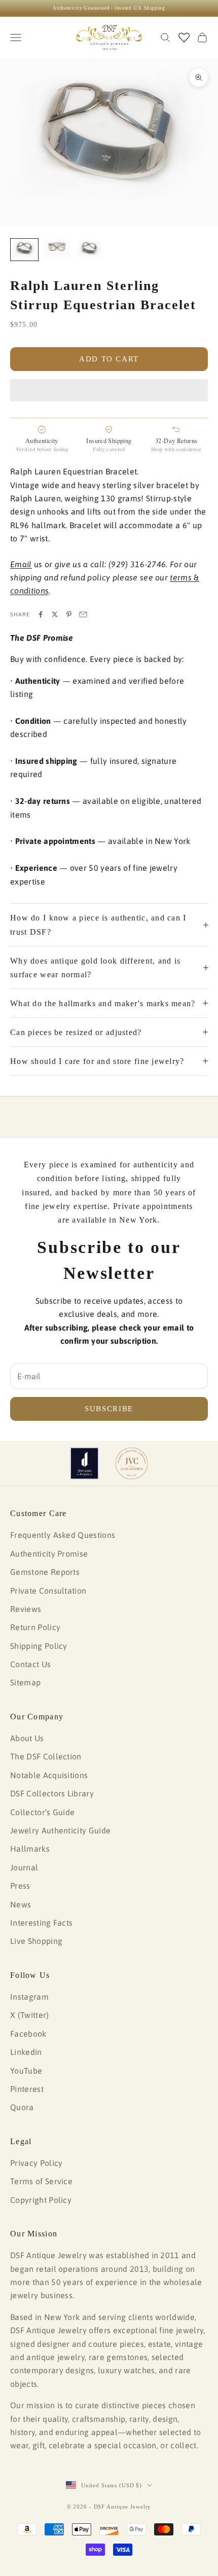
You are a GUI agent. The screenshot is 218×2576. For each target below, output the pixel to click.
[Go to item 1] (24, 249)
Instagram (29, 1997)
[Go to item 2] (57, 249)
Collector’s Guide (42, 1812)
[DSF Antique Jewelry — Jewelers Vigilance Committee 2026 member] (132, 1463)
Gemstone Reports (45, 1572)
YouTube (26, 2071)
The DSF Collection (46, 1756)
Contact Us (30, 1664)
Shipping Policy (39, 1646)
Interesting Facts (41, 1923)
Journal (24, 1867)
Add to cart (109, 359)
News (21, 1904)
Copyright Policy (41, 2200)
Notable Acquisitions (49, 1775)
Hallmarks (30, 1849)
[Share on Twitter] (55, 614)
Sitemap (25, 1682)
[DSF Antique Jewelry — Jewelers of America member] (84, 1463)
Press (20, 1886)
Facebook (28, 2034)
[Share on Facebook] (41, 614)
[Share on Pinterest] (69, 614)
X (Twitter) (30, 2015)
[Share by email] (83, 614)
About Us (27, 1738)
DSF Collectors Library (52, 1793)
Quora (22, 2107)
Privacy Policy (36, 2163)
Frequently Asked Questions (63, 1535)
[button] (109, 390)
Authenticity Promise (49, 1554)
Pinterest (27, 2089)
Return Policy (35, 1627)
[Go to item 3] (89, 249)
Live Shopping (36, 1941)
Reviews (26, 1609)
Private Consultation (48, 1591)
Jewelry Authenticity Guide (60, 1830)
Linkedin (26, 2052)
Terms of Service (41, 2181)
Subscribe (109, 1409)
